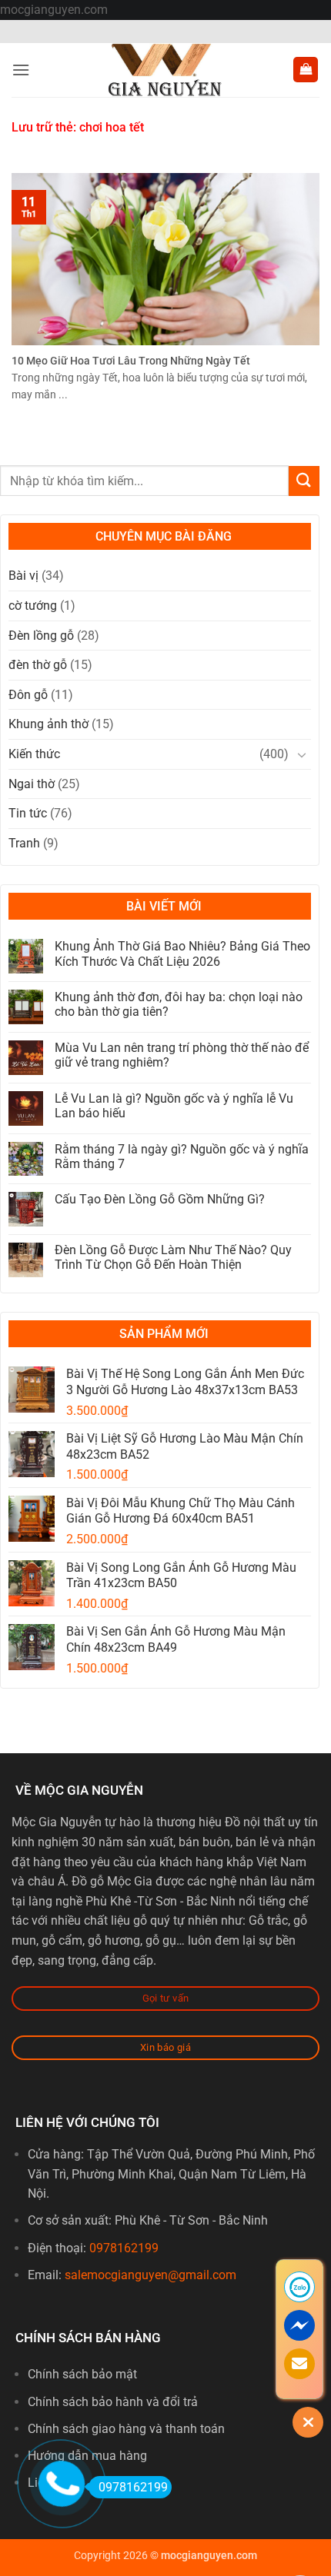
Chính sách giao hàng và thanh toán (126, 2429)
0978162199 (124, 2248)
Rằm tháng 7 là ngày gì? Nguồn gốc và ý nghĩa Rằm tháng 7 (182, 1157)
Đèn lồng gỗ (41, 636)
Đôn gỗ (28, 695)
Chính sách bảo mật (82, 2374)
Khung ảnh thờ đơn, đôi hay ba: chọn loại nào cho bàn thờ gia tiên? (179, 1004)
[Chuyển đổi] (302, 754)
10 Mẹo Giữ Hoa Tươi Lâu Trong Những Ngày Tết (131, 361)
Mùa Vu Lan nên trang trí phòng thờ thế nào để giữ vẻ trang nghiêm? (182, 1055)
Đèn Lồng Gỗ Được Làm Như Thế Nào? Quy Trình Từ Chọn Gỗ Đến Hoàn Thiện (173, 1257)
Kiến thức (34, 754)
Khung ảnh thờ (48, 724)
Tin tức (28, 813)
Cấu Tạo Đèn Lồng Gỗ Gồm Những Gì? (160, 1199)
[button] (21, 70)
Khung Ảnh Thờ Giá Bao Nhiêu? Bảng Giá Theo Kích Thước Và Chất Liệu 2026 (182, 954)
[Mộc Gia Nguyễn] (165, 70)
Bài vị (23, 576)
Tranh (24, 843)
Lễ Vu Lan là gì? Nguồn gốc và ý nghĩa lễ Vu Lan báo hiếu (174, 1106)
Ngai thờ (32, 784)
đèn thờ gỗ (38, 665)
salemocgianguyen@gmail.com (150, 2275)
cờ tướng (33, 606)
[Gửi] (304, 481)
